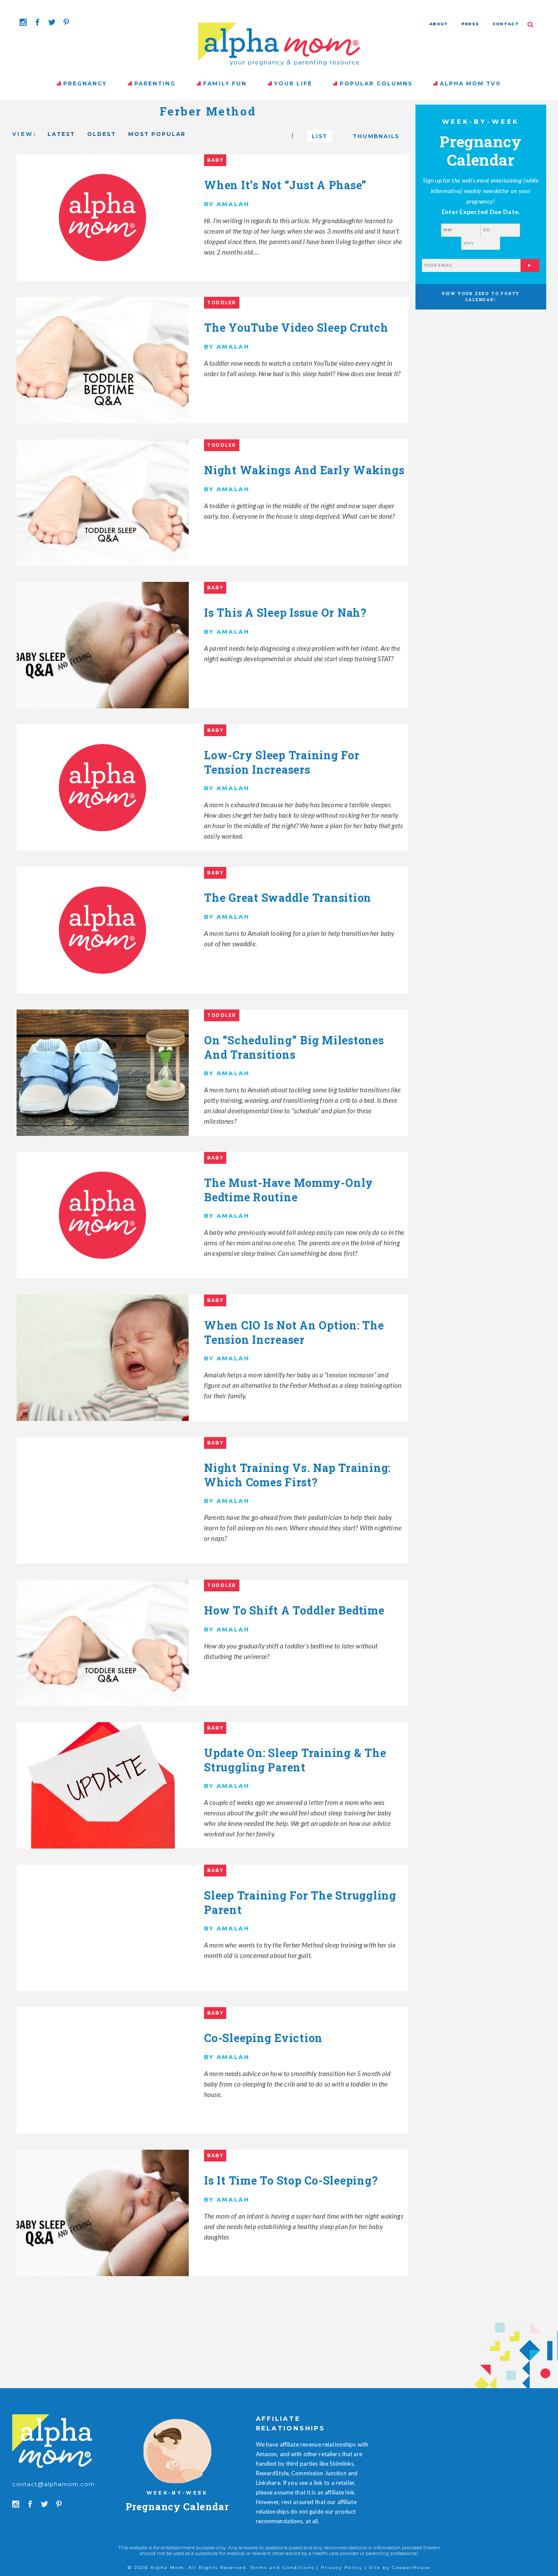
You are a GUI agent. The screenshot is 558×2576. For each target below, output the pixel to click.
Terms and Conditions (282, 2568)
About (439, 24)
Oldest (102, 134)
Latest (61, 134)
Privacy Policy (342, 2568)
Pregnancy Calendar (177, 2506)
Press (471, 24)
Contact (506, 24)
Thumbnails (376, 136)
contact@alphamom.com (54, 2484)
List (320, 136)
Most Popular (157, 134)
